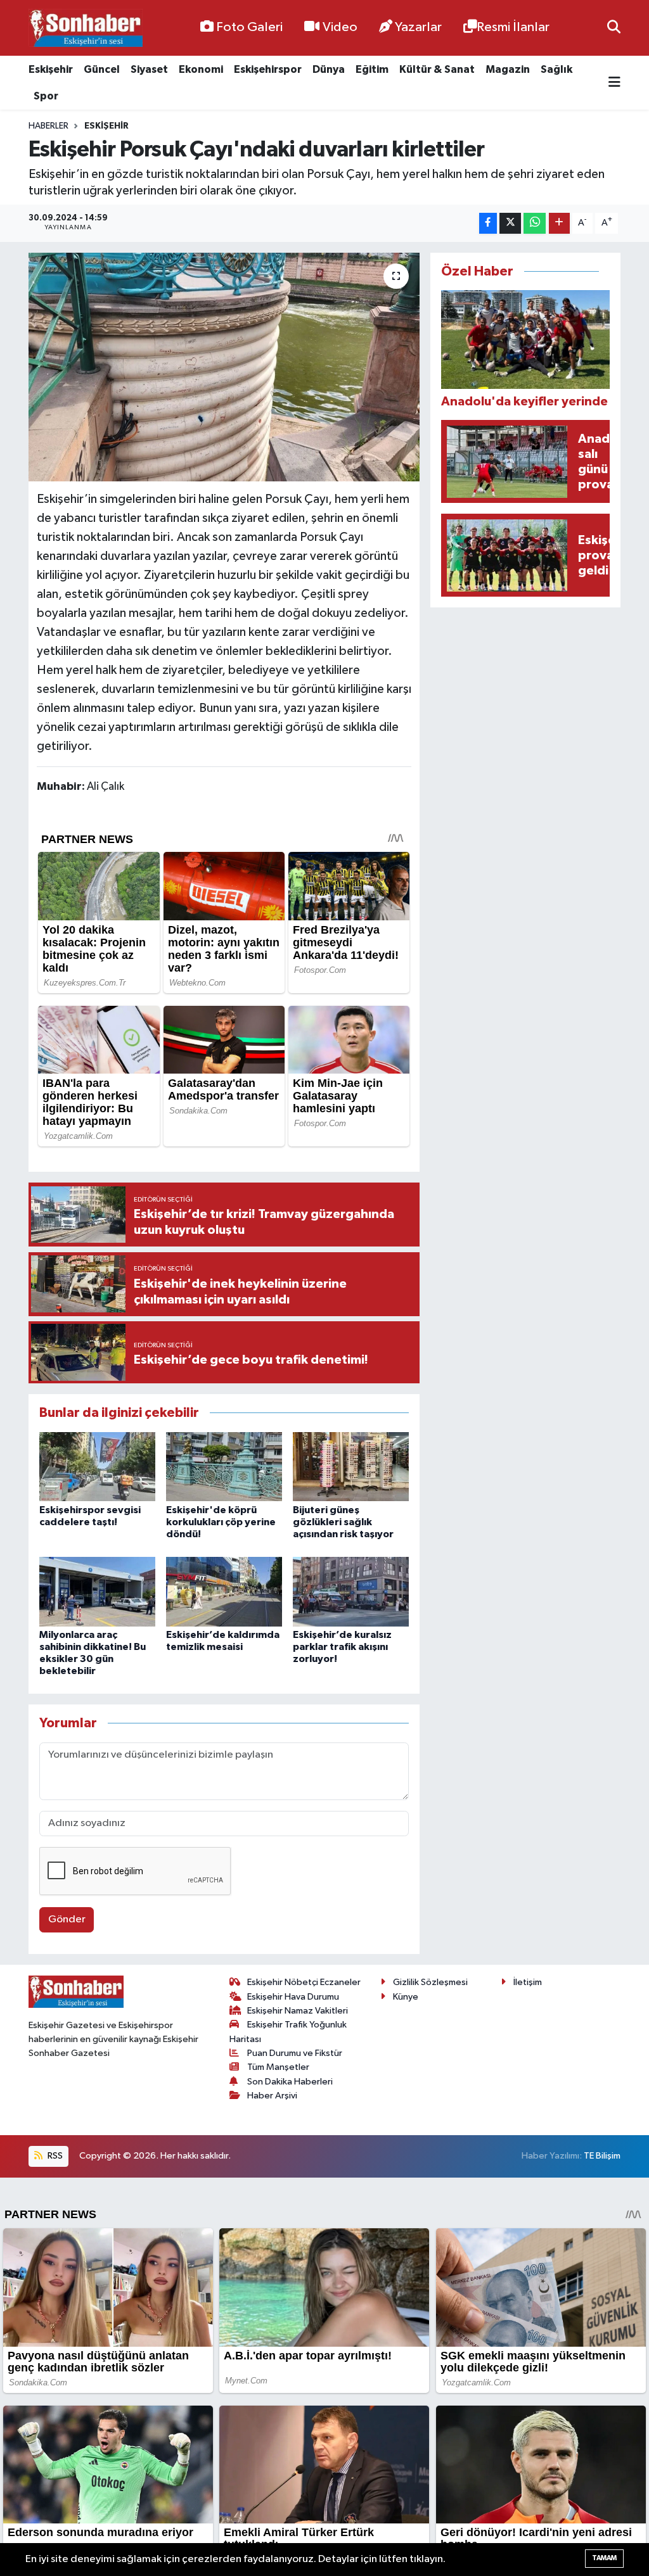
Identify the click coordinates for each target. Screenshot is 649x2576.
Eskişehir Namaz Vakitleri (298, 2011)
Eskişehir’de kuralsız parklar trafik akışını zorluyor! (342, 1647)
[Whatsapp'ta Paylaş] (535, 223)
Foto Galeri (249, 27)
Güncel (102, 69)
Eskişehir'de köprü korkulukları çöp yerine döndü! (221, 1522)
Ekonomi (201, 69)
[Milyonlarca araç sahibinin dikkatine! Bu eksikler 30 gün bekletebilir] (97, 1591)
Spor (46, 96)
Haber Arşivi (272, 2096)
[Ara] (614, 28)
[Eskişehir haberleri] (86, 28)
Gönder (67, 1919)
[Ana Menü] (614, 83)
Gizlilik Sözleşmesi (430, 1982)
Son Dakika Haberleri (290, 2082)
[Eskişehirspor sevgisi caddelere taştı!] (97, 1467)
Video (340, 27)
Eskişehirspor (268, 69)
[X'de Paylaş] (510, 223)
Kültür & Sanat (437, 69)
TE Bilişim (602, 2156)
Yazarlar (418, 27)
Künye (406, 1997)
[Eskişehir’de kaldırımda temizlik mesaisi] (224, 1591)
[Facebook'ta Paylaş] (488, 223)
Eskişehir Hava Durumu (293, 1997)
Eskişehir (51, 69)
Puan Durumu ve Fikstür (295, 2053)
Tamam (604, 2558)
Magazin (508, 69)
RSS (54, 2156)
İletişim (528, 1982)
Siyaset (149, 69)
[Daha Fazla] (559, 223)
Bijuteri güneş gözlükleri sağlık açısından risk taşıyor (343, 1522)
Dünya (329, 69)
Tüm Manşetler (278, 2067)
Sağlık (556, 69)
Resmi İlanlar (513, 27)
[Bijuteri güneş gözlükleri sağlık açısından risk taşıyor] (351, 1467)
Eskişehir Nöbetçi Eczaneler (304, 1982)
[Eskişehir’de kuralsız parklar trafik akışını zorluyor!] (351, 1591)
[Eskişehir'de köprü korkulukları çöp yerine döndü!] (224, 1467)
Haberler (48, 126)
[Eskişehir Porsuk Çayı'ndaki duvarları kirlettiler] (224, 367)
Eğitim (372, 69)
